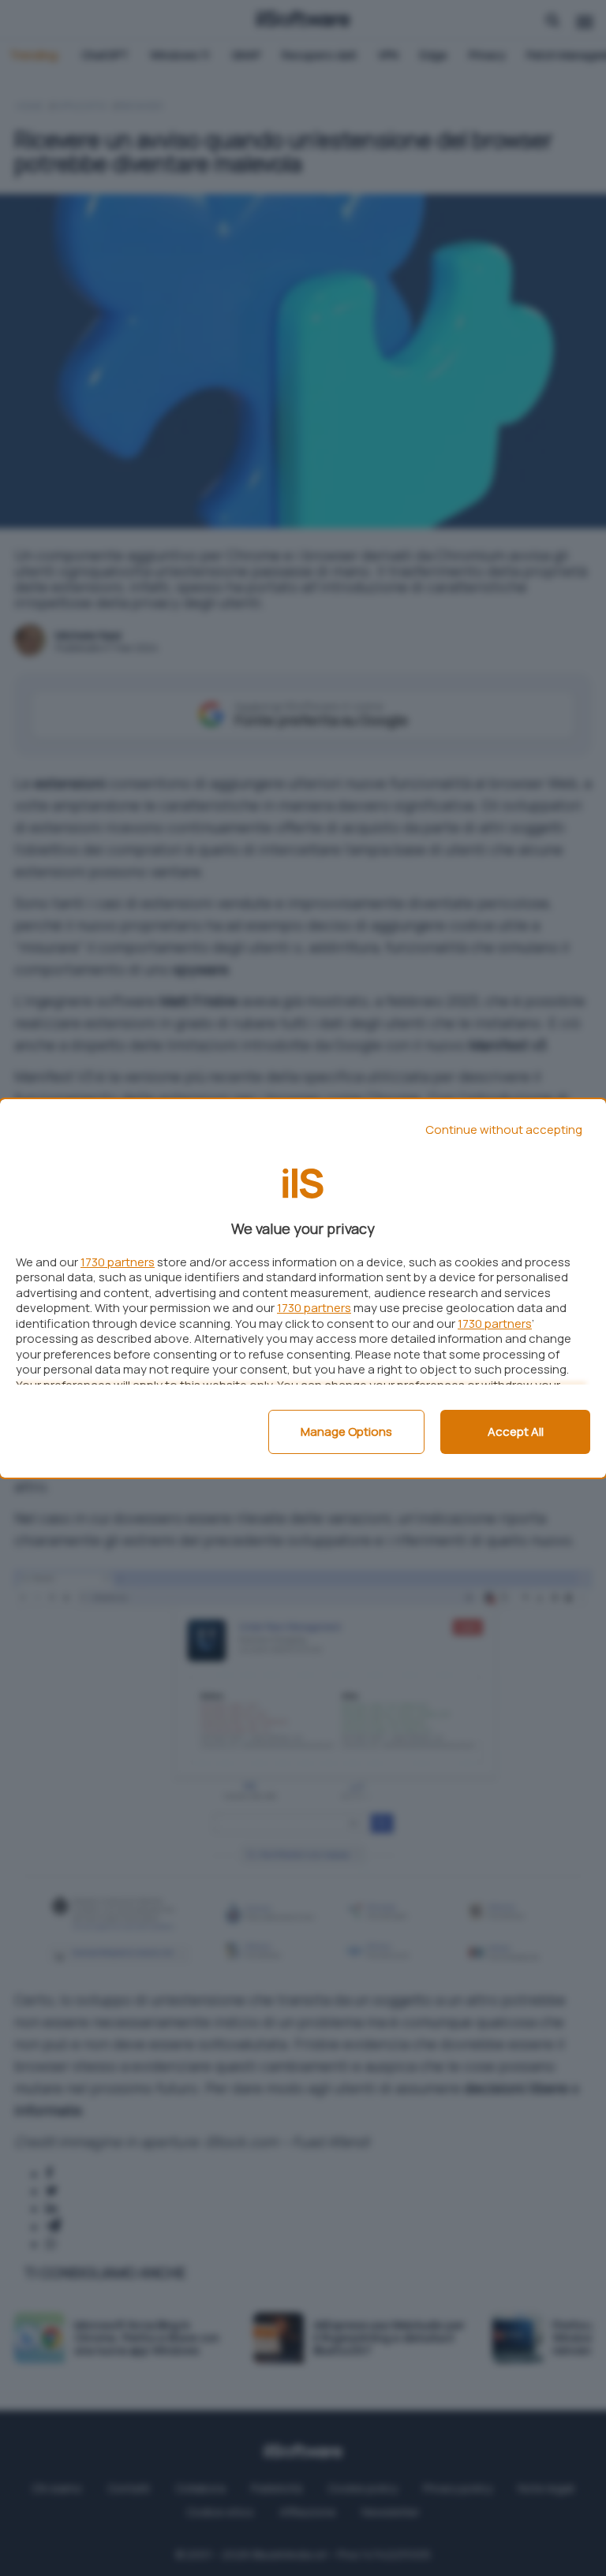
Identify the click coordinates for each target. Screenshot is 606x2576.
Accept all (516, 1432)
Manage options (346, 1432)
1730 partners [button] (118, 1262)
